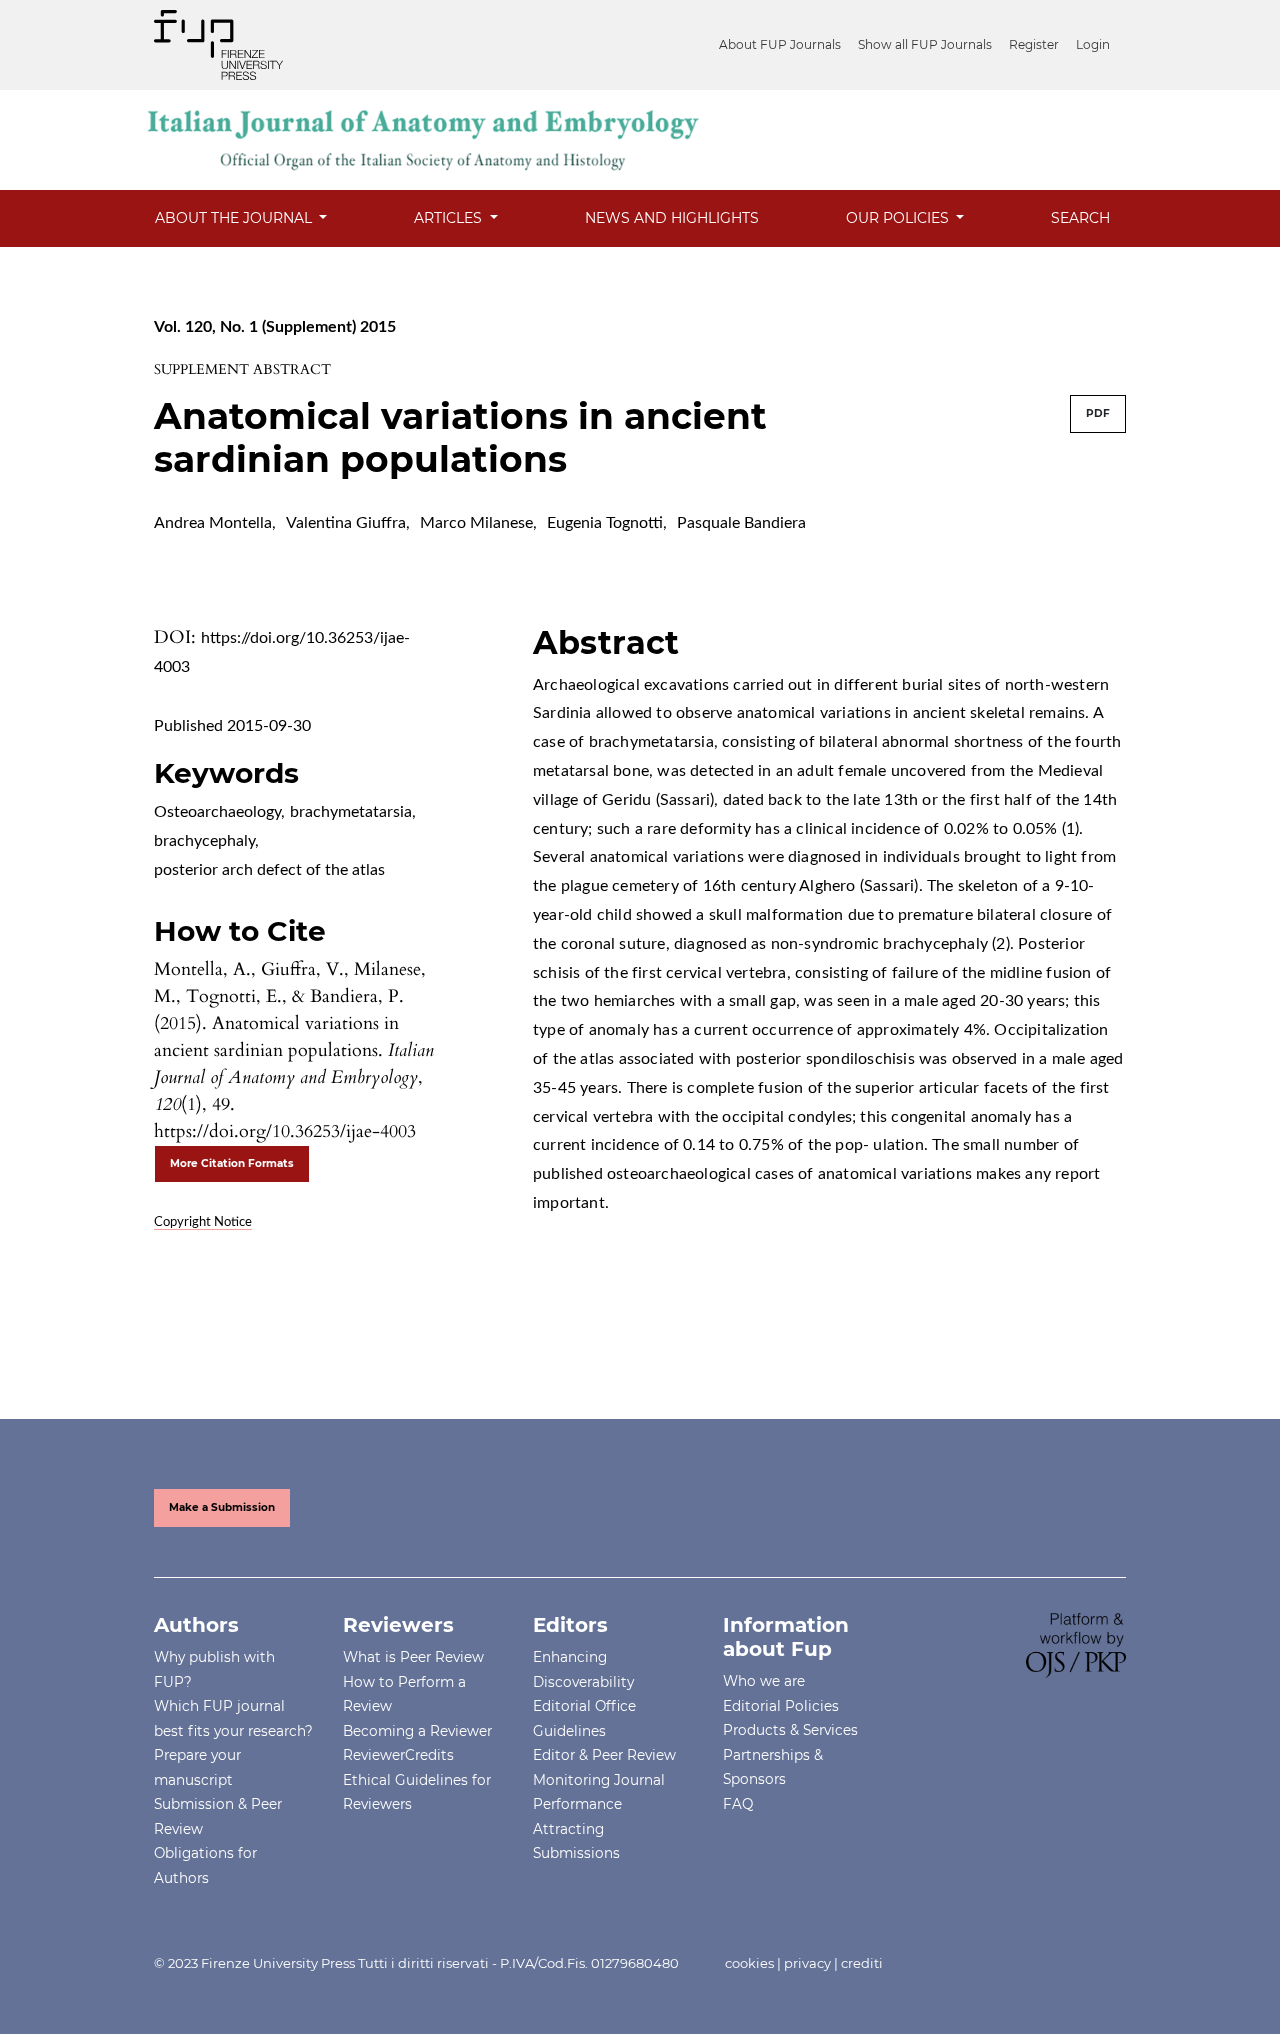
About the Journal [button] (235, 218)
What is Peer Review (413, 1657)
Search (1080, 218)
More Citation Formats (232, 1163)
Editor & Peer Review (604, 1755)
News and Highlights (672, 218)
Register (1034, 44)
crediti (862, 1963)
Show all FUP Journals (925, 44)
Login (1093, 44)
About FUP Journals (780, 44)
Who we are (764, 1681)
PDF (1098, 413)
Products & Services (790, 1730)
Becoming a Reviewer (417, 1731)
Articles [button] (450, 218)
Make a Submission (222, 1507)
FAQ (738, 1804)
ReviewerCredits (398, 1755)
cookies (749, 1963)
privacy (807, 1963)
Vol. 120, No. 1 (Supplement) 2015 (275, 327)
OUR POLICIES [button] (899, 218)
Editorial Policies (781, 1706)
